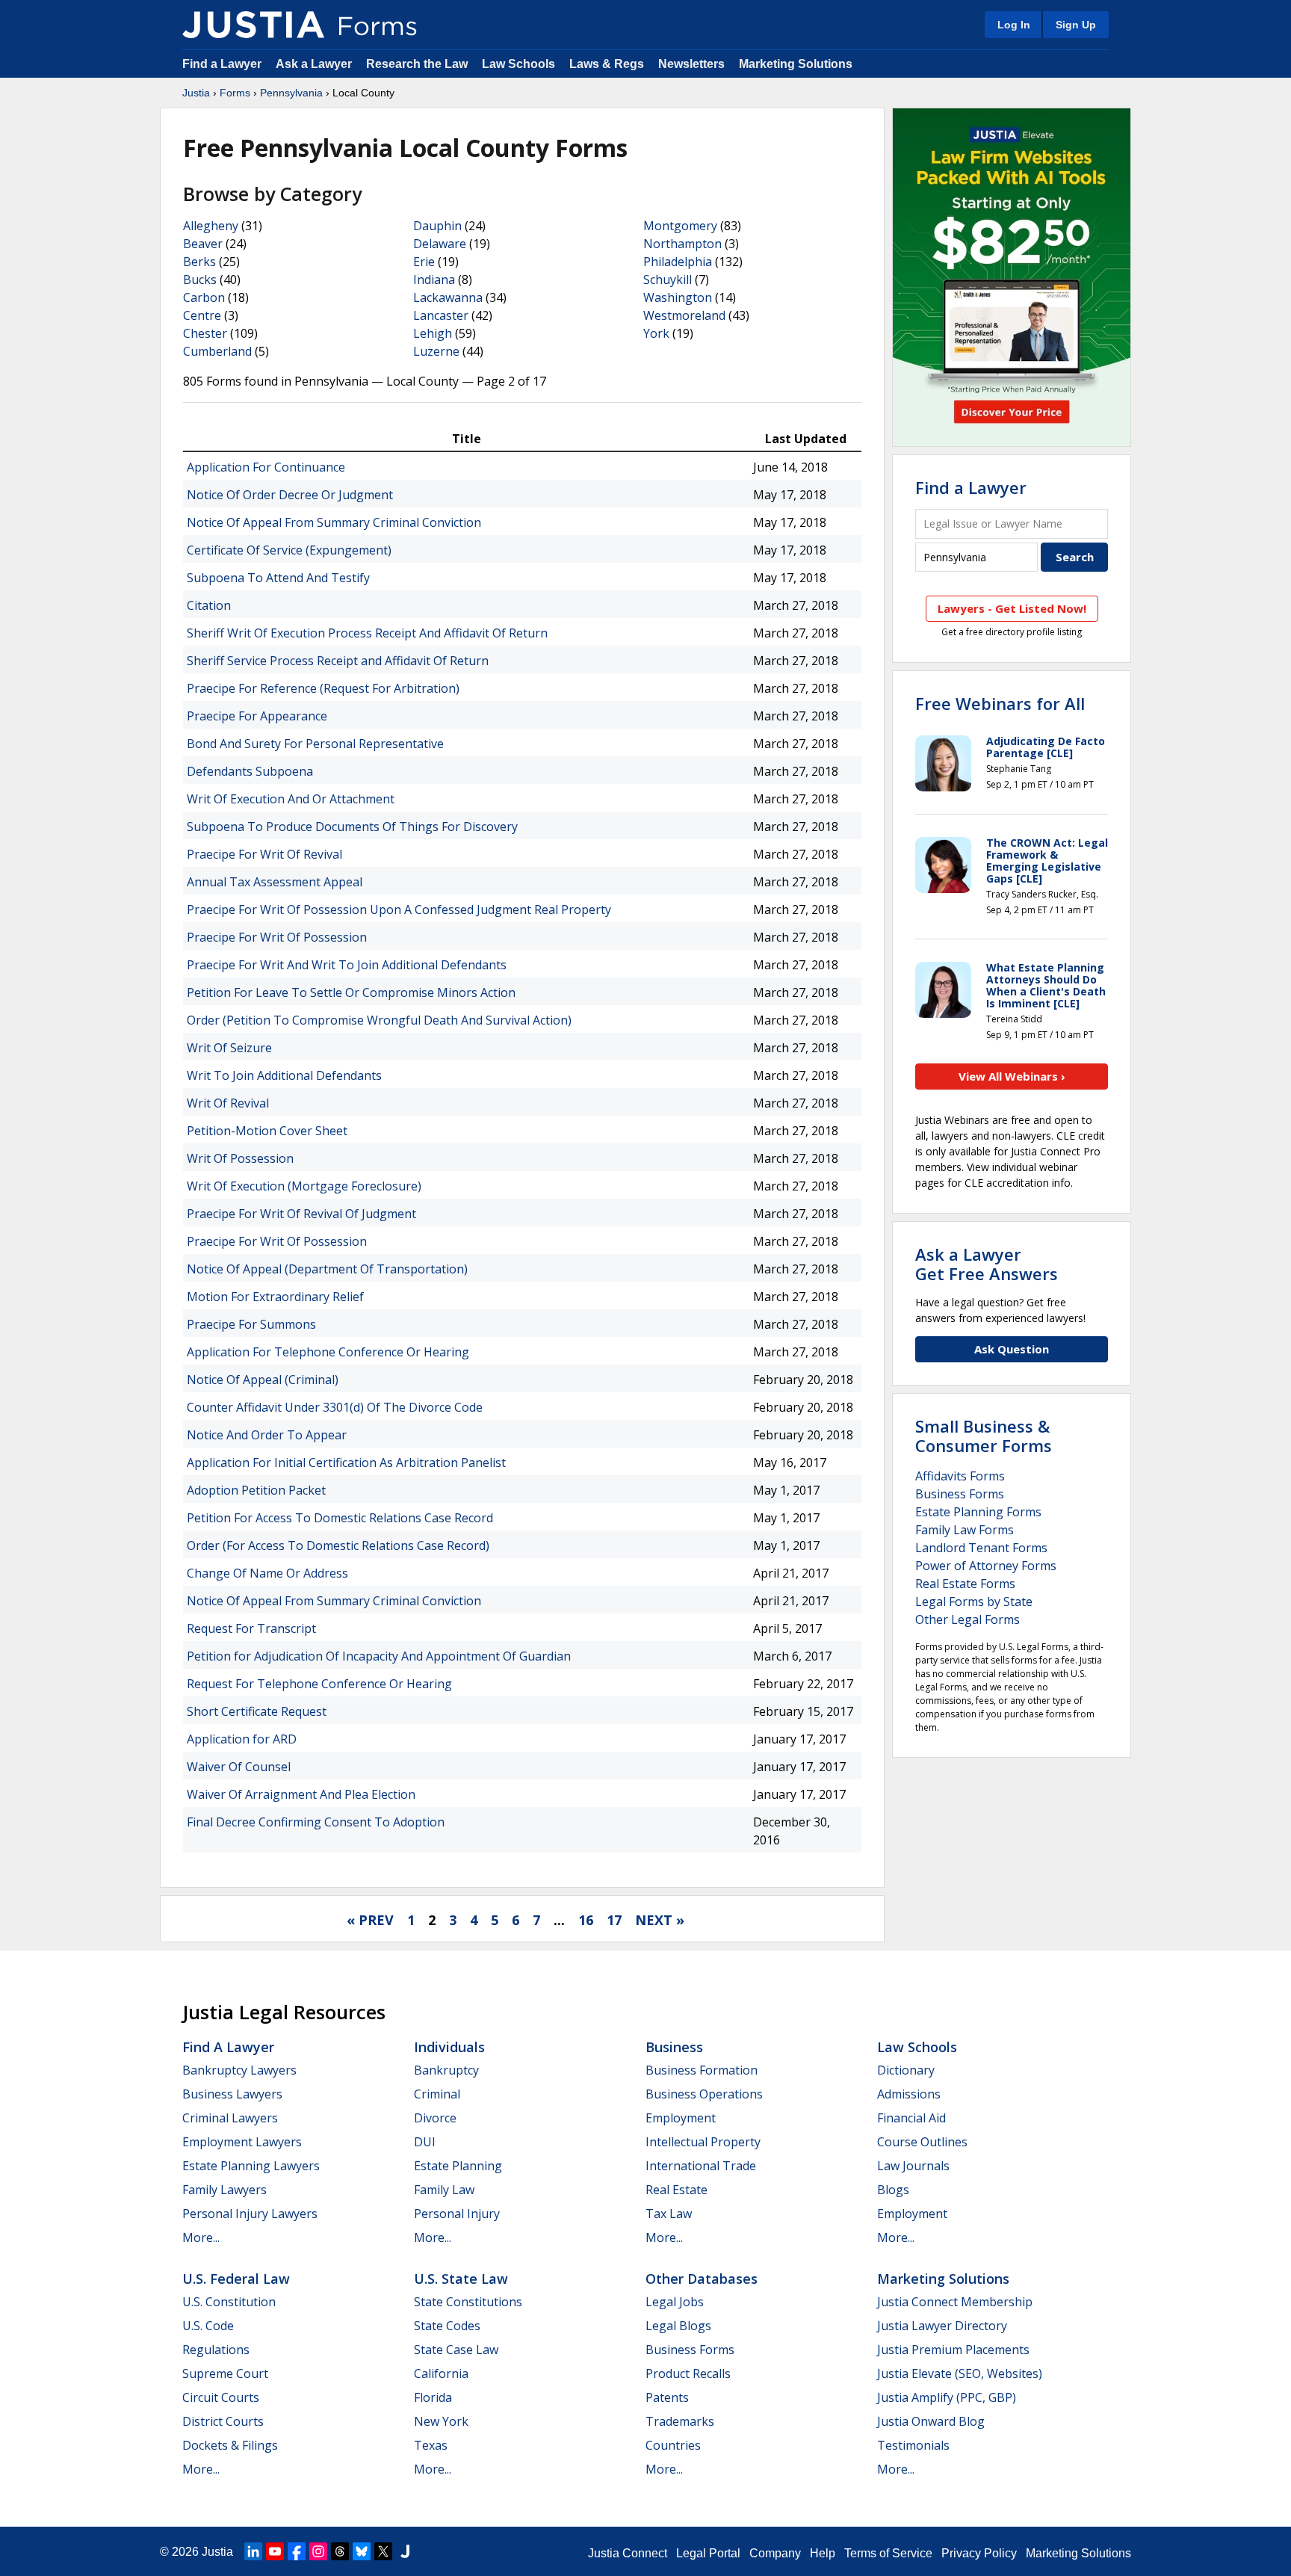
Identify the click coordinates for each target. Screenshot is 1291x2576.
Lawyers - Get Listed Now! (1012, 608)
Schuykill (668, 279)
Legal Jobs (675, 2302)
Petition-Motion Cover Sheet (267, 1131)
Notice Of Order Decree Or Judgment (290, 495)
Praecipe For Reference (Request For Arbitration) (323, 688)
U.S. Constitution (229, 2302)
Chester (205, 333)
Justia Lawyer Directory (942, 2326)
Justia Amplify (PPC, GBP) (947, 2397)
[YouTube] (275, 2551)
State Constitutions (468, 2302)
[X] (383, 2551)
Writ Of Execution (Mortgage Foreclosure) (304, 1186)
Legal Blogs (678, 2326)
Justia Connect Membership (955, 2302)
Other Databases (702, 2279)
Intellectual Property (703, 2142)
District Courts (223, 2421)
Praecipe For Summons (251, 1324)
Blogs (893, 2190)
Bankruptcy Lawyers (239, 2070)
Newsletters (691, 64)
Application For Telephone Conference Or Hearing (328, 1352)
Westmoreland (684, 315)
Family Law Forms (965, 1530)
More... (201, 2237)
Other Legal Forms (968, 1619)
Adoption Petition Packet (256, 1490)
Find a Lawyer (222, 64)
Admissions (909, 2094)
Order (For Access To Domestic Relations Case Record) (338, 1545)
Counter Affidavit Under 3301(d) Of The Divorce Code (335, 1407)
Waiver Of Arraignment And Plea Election (301, 1794)
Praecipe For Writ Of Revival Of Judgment (301, 1214)
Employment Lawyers (242, 2142)
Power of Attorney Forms (986, 1566)
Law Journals (913, 2166)
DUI (425, 2142)
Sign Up (1076, 25)
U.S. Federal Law (236, 2279)
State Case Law (456, 2350)
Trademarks (680, 2421)
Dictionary (906, 2070)
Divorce (435, 2118)
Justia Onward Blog (931, 2421)
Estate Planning (458, 2166)
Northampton (682, 244)
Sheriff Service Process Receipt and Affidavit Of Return (338, 661)
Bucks (200, 279)
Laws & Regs (607, 64)
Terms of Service (888, 2553)
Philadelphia (678, 262)
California (441, 2373)
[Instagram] (318, 2551)
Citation (209, 605)
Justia (196, 93)
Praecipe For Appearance (257, 716)
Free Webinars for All (1000, 703)
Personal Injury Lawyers (250, 2214)
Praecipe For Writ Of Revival (264, 854)
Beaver (203, 244)
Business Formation (702, 2070)
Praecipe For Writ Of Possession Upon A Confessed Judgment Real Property (399, 909)
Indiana (434, 279)
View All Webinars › (1012, 1076)
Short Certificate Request (257, 1711)
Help (823, 2553)
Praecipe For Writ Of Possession (277, 937)
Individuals (449, 2047)
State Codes (447, 2326)
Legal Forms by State (974, 1601)
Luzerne (436, 351)
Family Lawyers (225, 2190)
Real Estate (677, 2190)
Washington (678, 297)
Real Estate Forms (965, 1584)
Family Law (444, 2190)
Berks (199, 262)
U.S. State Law (461, 2279)
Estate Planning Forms (978, 1512)
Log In (1014, 25)
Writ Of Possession (240, 1158)
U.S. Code (208, 2326)
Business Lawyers (232, 2094)
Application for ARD (242, 1739)
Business (674, 2047)
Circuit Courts (221, 2397)
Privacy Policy (979, 2553)
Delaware (440, 244)
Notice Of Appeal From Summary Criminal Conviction (334, 522)
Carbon (204, 297)
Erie (424, 262)
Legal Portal (708, 2553)
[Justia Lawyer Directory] (405, 2551)
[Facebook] (297, 2551)
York (656, 333)
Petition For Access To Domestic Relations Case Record (340, 1518)
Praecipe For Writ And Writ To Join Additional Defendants (347, 965)
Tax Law (669, 2214)
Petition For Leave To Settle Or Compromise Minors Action (351, 992)
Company (775, 2553)
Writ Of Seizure (229, 1048)
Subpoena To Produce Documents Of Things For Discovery (352, 827)
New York (441, 2421)
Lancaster (441, 315)
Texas (431, 2445)
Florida (433, 2397)
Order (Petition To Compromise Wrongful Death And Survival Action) (379, 1020)
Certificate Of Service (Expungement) (289, 550)
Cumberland (217, 351)
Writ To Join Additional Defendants (284, 1075)
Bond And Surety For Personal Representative (315, 744)
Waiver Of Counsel (239, 1767)
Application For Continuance (266, 467)
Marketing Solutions (796, 64)
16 (586, 1920)
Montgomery (680, 226)
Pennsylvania (291, 93)
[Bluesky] (362, 2551)
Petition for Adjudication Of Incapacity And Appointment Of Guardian (379, 1656)
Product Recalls (688, 2373)
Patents (667, 2397)
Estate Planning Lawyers (251, 2166)
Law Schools (518, 64)
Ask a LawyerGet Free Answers (987, 1264)
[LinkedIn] (253, 2551)
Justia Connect (628, 2553)
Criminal (437, 2094)
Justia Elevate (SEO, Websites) (960, 2373)
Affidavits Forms (960, 1476)
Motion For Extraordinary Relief (275, 1297)
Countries (673, 2445)
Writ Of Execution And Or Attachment (291, 799)
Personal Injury (457, 2214)
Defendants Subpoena (250, 771)
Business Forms (960, 1494)
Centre (202, 315)
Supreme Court (225, 2373)
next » (660, 1920)
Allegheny (211, 226)
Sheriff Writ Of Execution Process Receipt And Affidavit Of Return (367, 633)
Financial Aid (911, 2118)
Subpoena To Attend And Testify (278, 578)
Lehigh (433, 333)
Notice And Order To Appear (267, 1435)
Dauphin (437, 226)
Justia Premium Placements (953, 2350)
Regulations (216, 2350)
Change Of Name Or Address (267, 1573)
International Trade (701, 2166)
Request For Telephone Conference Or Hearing (319, 1684)
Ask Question (1012, 1349)
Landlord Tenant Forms (981, 1548)
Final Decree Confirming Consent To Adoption (316, 1822)
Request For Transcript (251, 1628)
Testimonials (913, 2445)
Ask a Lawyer (315, 64)
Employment (681, 2118)
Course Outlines (922, 2142)
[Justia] (253, 25)
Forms (235, 93)
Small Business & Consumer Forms (984, 1436)
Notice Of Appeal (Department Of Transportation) (327, 1269)
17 (614, 1920)
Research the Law (417, 64)
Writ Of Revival (228, 1103)
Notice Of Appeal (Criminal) (263, 1380)
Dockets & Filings (230, 2445)
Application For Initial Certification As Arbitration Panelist (346, 1462)
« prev (370, 1920)
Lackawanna (448, 297)
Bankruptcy (446, 2070)
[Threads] (340, 2551)
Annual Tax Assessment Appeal (275, 882)
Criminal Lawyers (230, 2118)
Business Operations (704, 2094)
